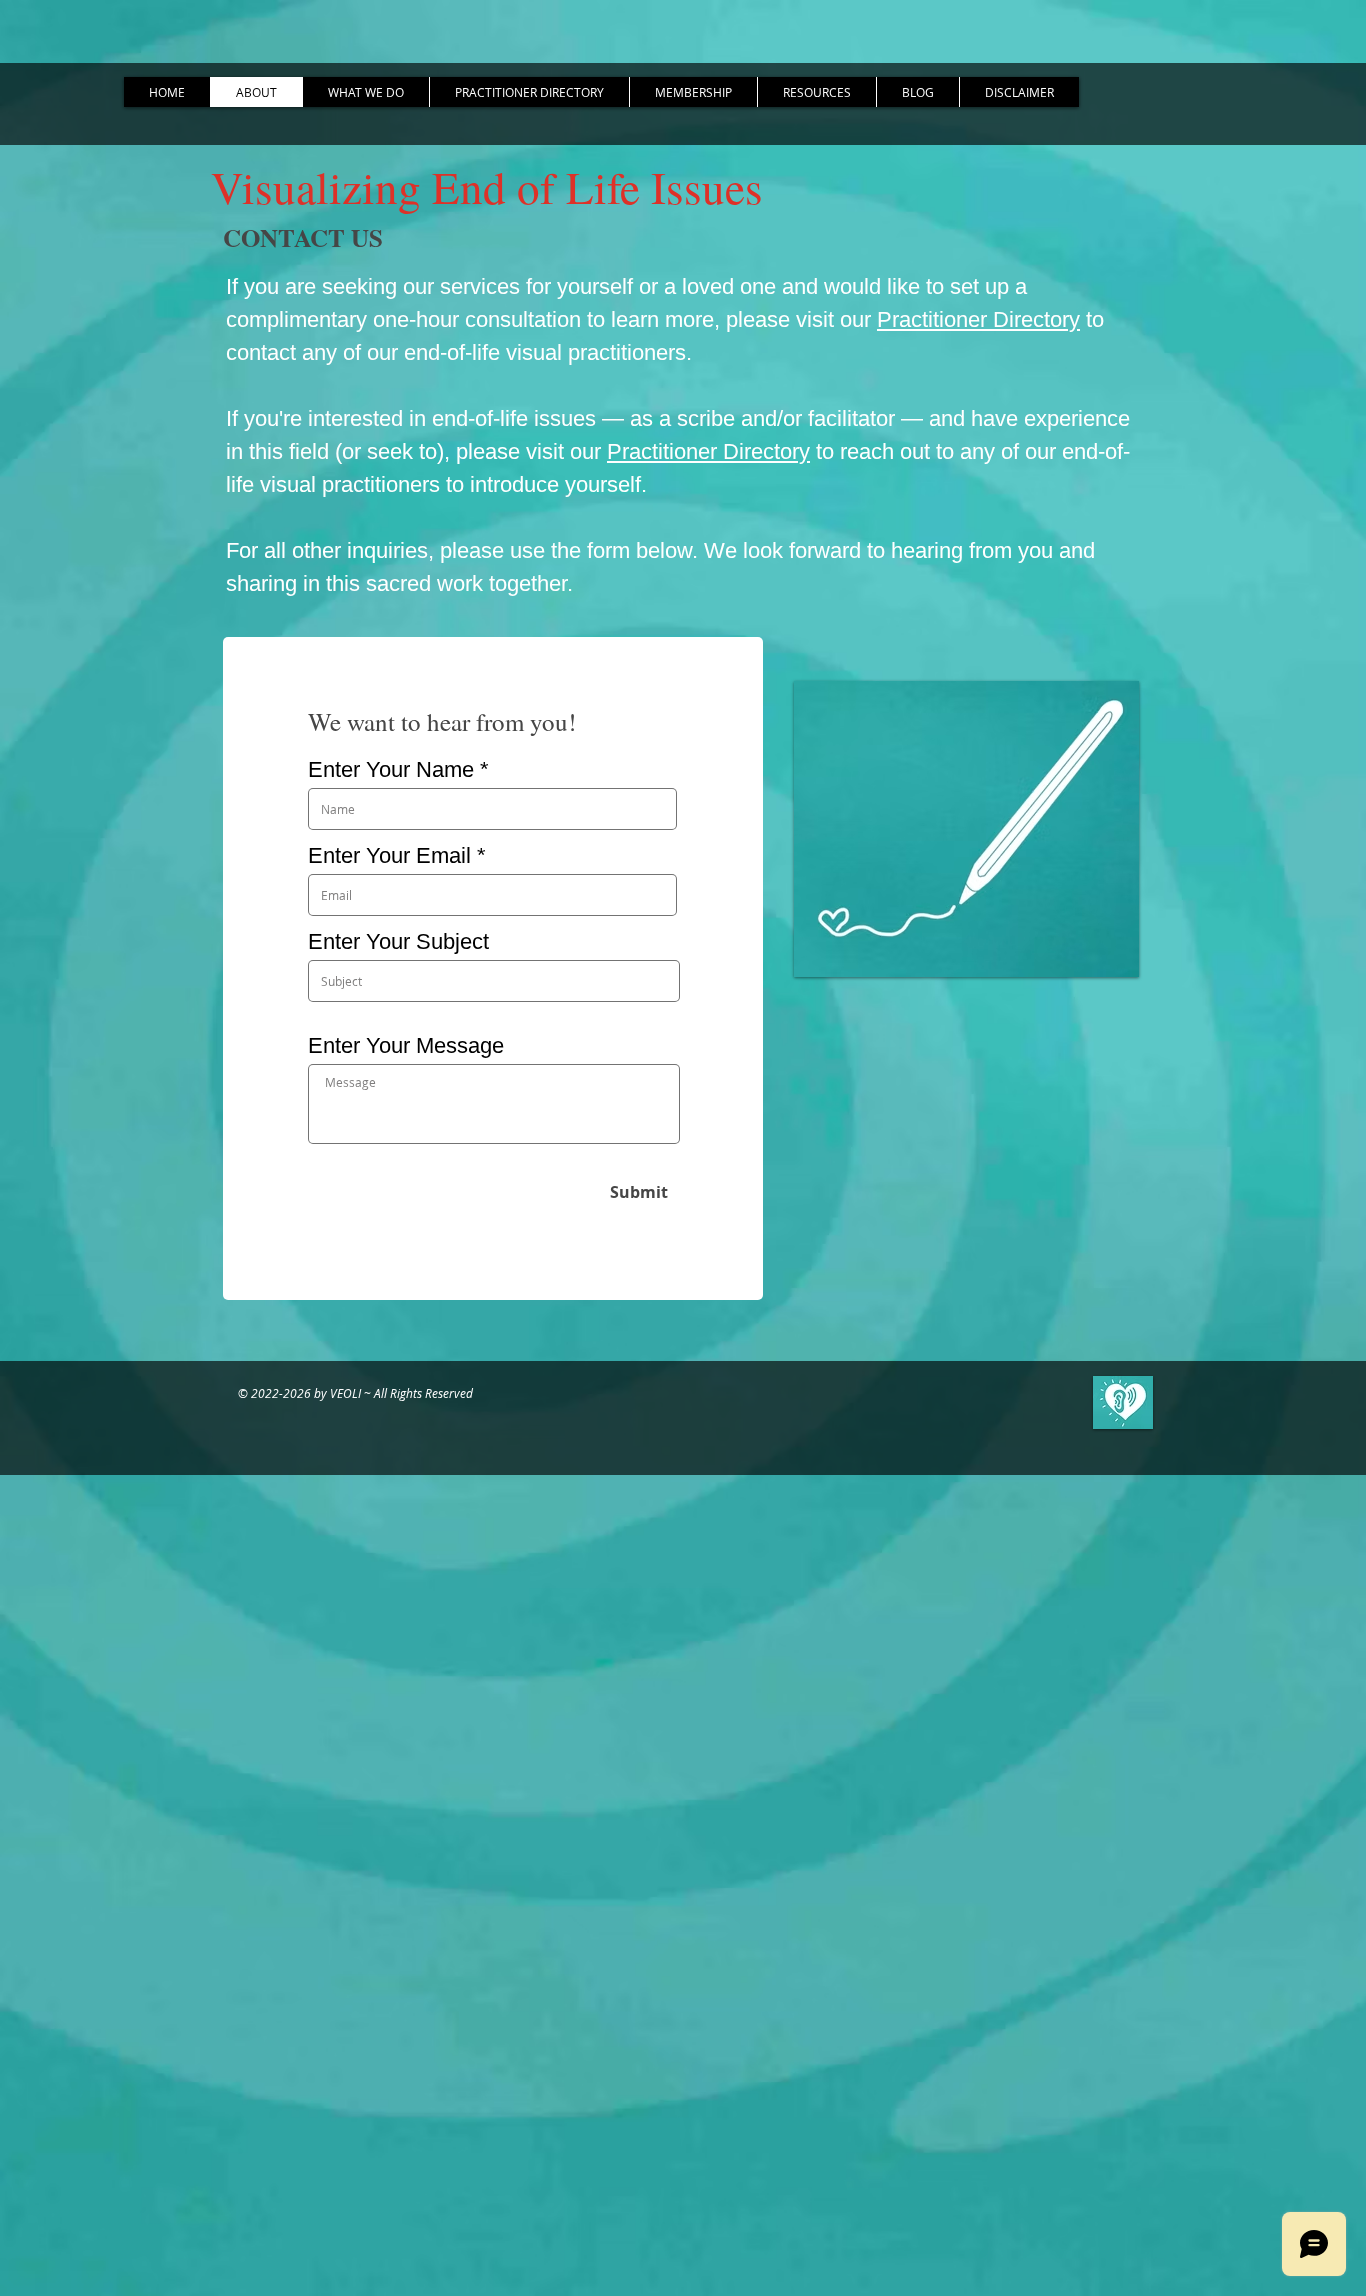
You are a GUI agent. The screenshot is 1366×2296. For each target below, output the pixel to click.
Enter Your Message (406, 1046)
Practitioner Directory (978, 319)
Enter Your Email (389, 856)
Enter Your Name (391, 770)
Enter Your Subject (398, 942)
